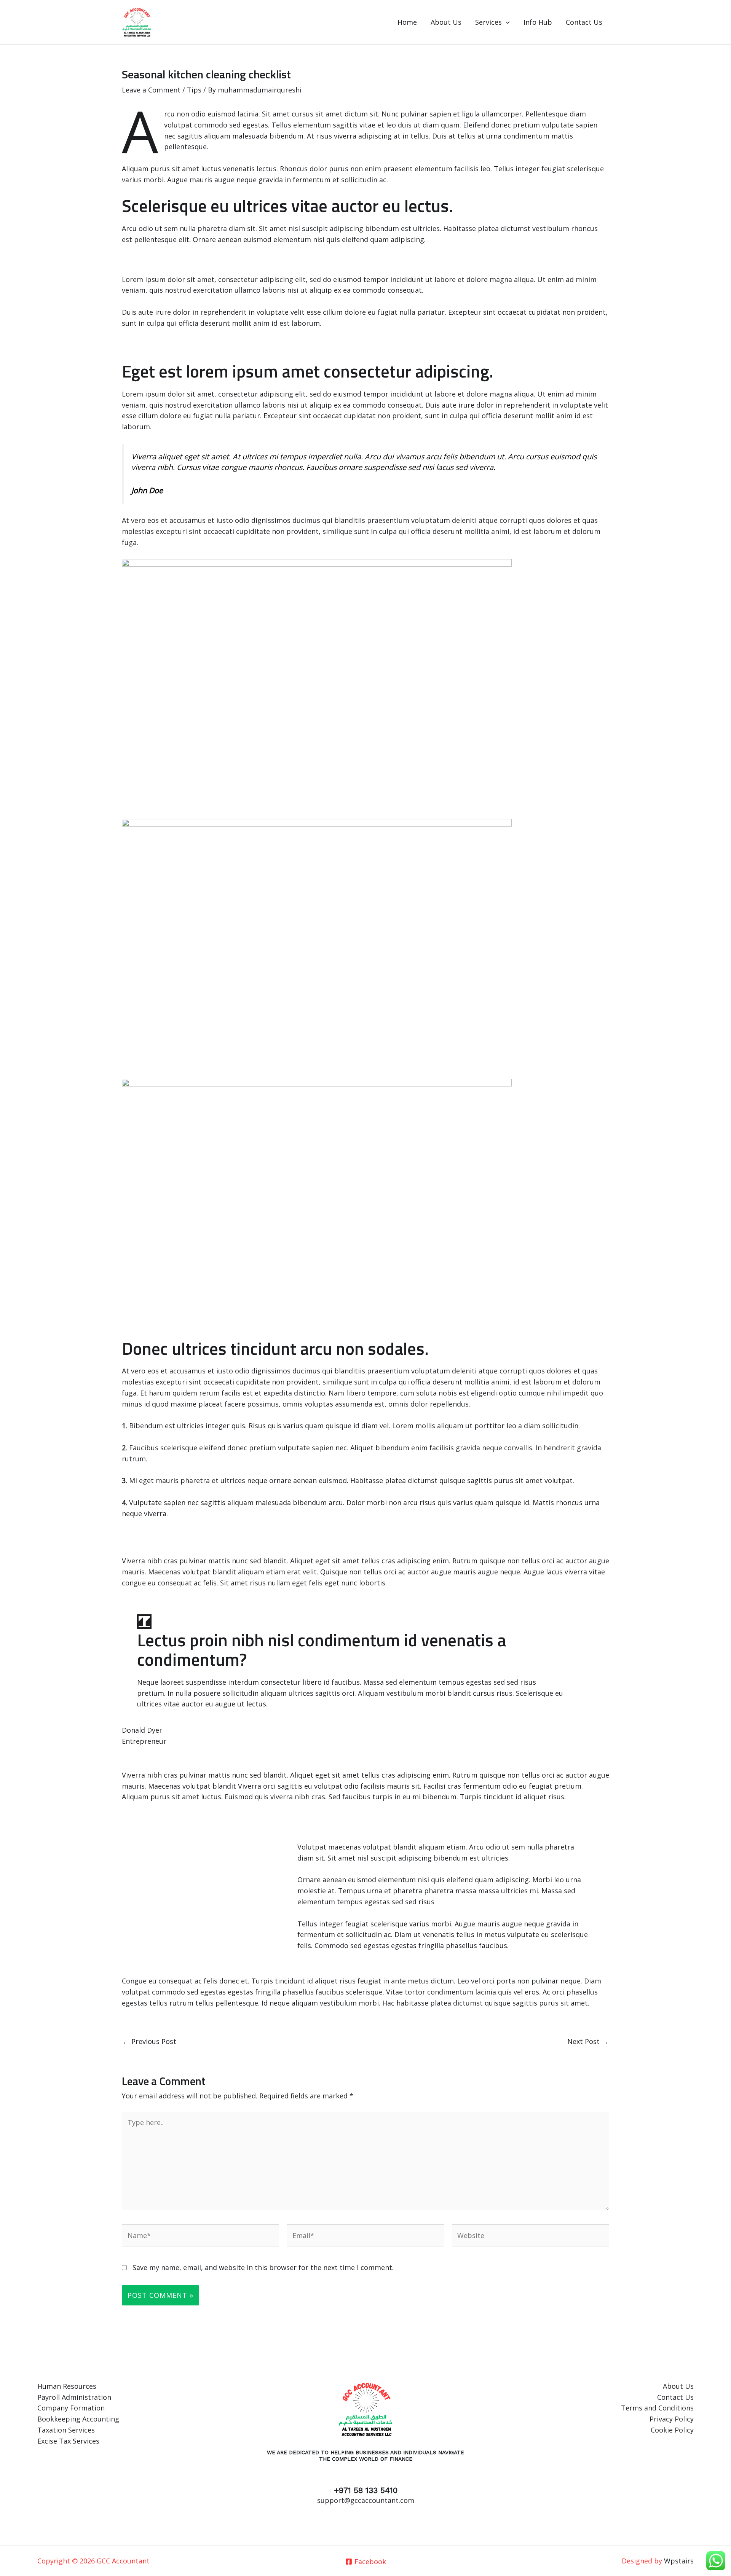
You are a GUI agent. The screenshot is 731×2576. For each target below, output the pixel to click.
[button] (506, 22)
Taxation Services (66, 2430)
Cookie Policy (672, 2430)
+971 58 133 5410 (366, 2490)
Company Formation (71, 2408)
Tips (194, 90)
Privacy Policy (672, 2419)
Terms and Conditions (657, 2408)
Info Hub (538, 22)
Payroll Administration (74, 2397)
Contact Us (584, 22)
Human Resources (67, 2386)
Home (407, 22)
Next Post (588, 2041)
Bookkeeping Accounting (78, 2419)
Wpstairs (679, 2561)
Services (488, 22)
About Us (446, 22)
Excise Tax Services (68, 2441)
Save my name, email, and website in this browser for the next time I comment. (263, 2267)
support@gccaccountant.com (366, 2500)
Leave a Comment (151, 90)
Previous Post (149, 2041)
